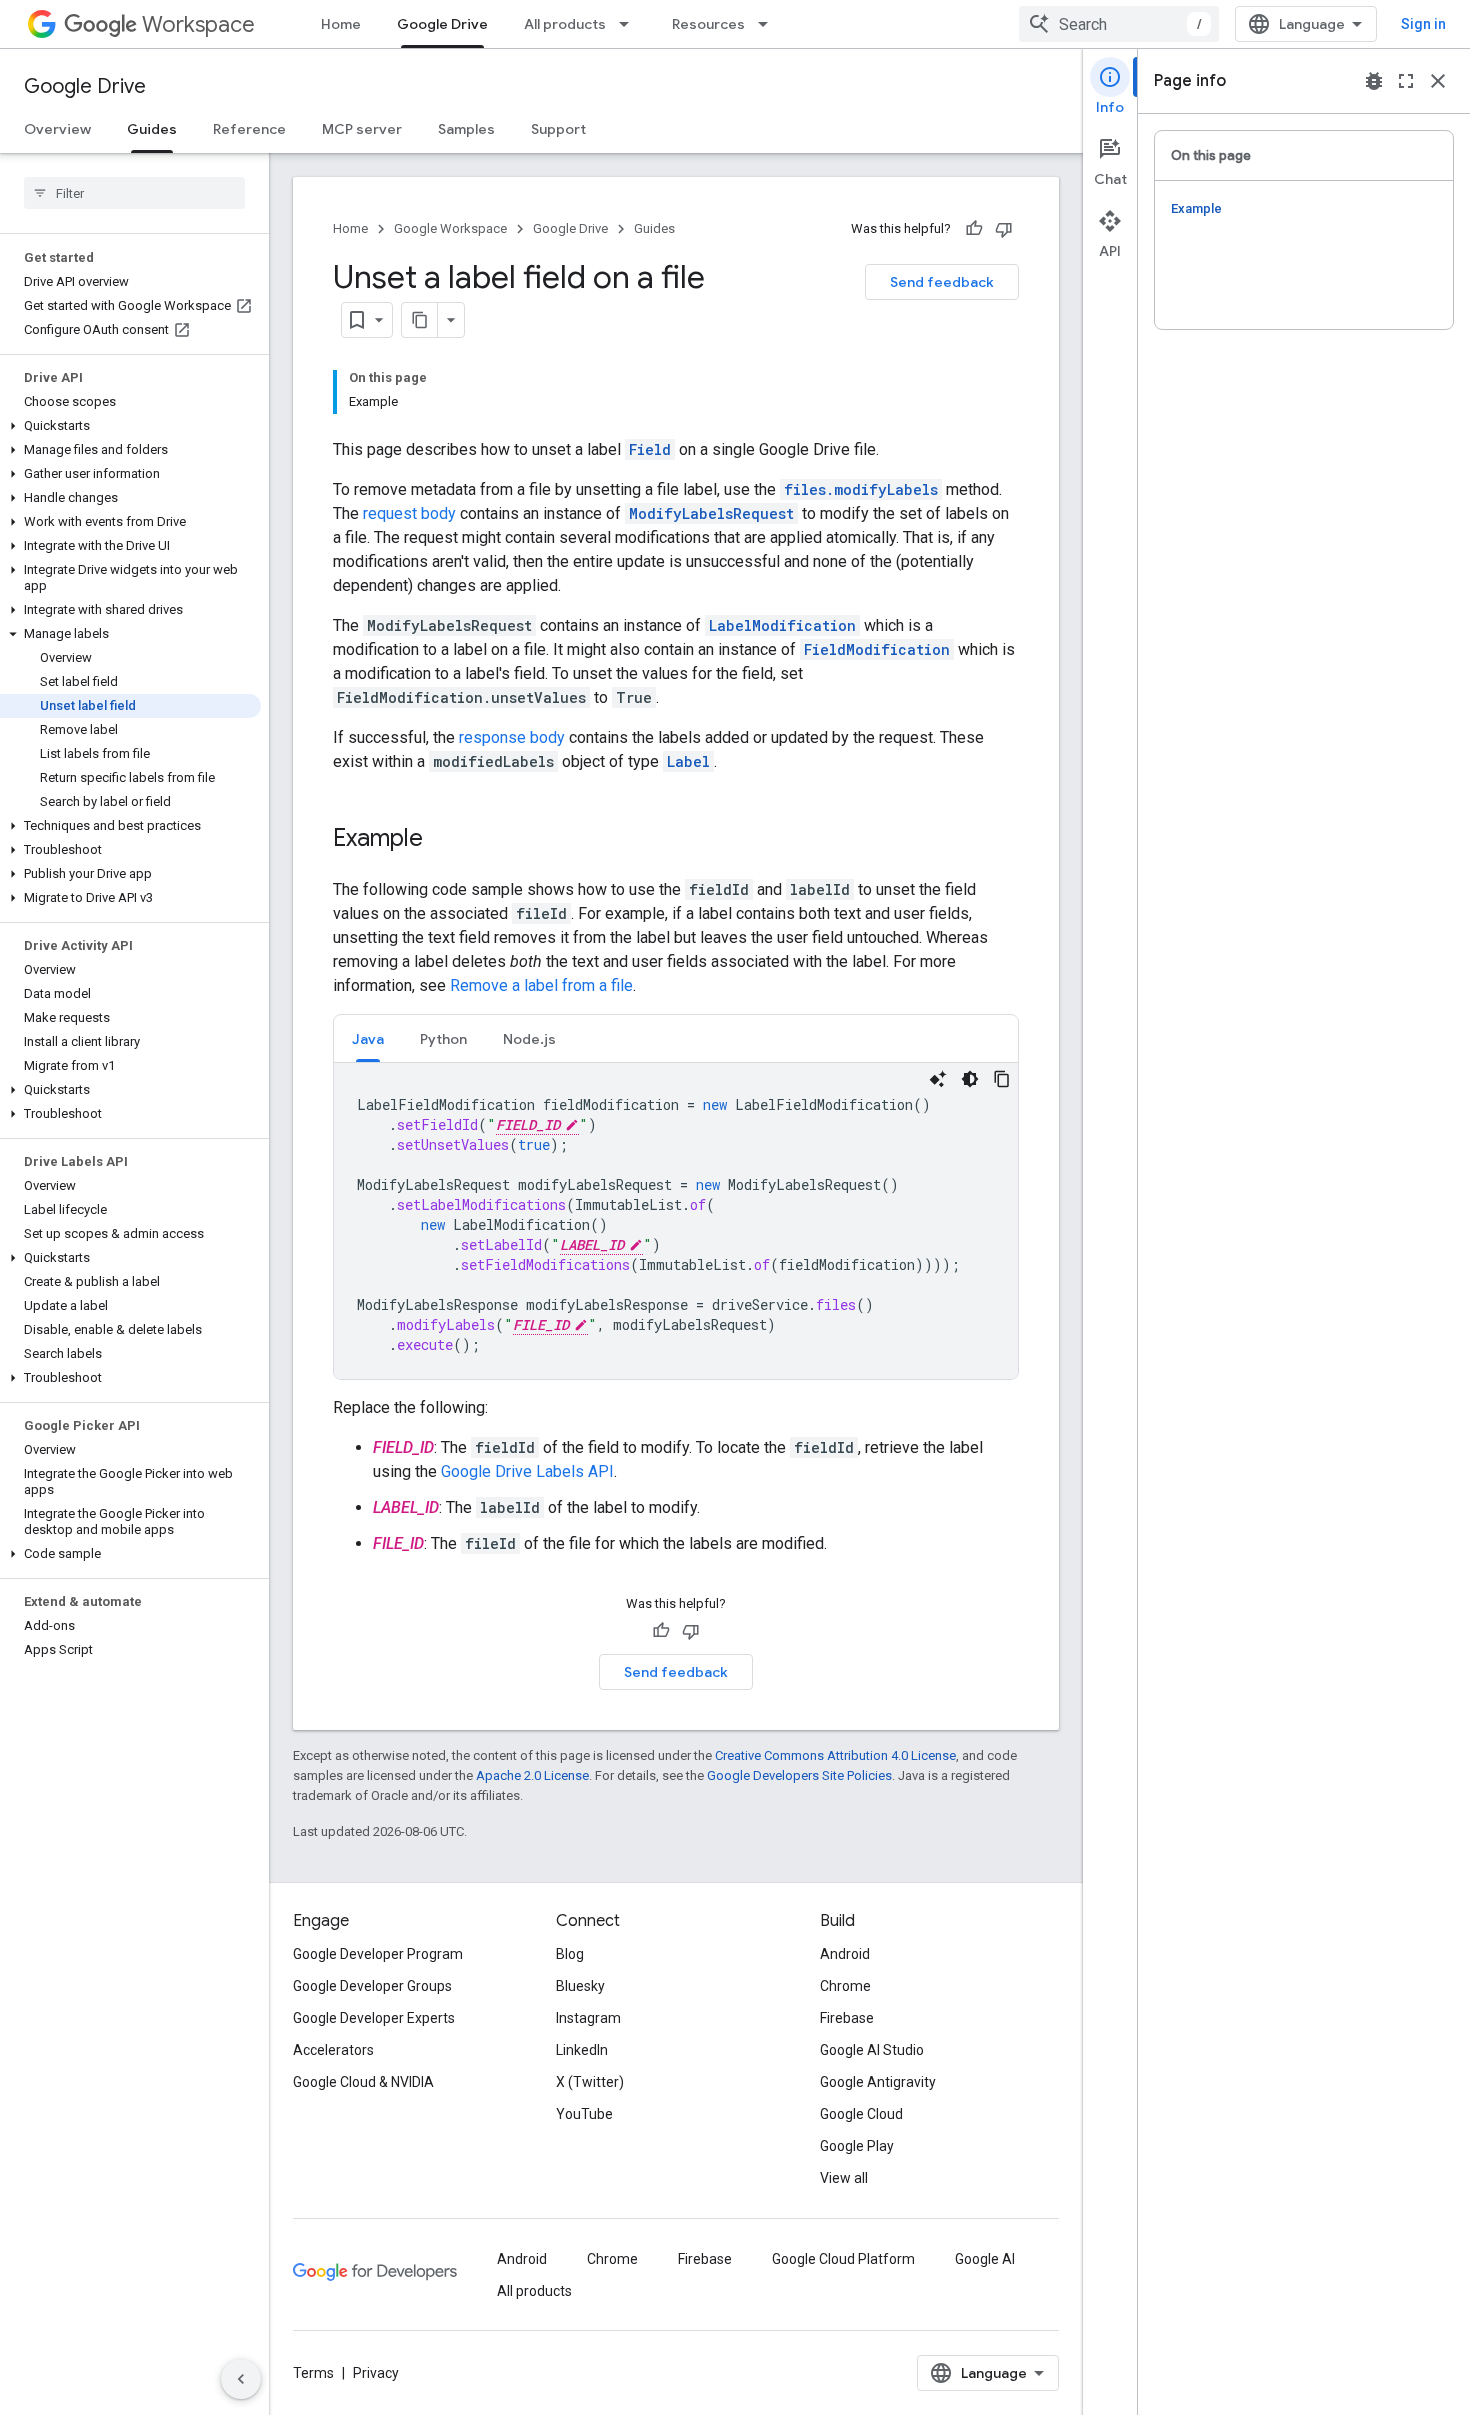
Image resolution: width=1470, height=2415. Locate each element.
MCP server (362, 129)
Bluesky (580, 1986)
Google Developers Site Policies (799, 1775)
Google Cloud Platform (843, 2259)
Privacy (376, 2373)
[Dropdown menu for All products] (630, 24)
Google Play (857, 2146)
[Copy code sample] (1002, 1079)
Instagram (588, 2018)
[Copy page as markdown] (420, 320)
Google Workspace (450, 228)
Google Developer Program (378, 1954)
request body (409, 513)
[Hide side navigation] (241, 2379)
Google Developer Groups (372, 1986)
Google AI (985, 2259)
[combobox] (1119, 24)
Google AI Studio (872, 2050)
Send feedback (942, 282)
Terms (313, 2373)
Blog (570, 1954)
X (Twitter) (590, 2082)
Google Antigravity (878, 2082)
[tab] (368, 1038)
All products (565, 24)
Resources (708, 24)
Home (341, 24)
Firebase (847, 2018)
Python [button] (443, 1039)
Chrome (845, 1986)
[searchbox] (134, 193)
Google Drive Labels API (527, 1471)
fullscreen (1406, 81)
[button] (130, 426)
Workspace (198, 24)
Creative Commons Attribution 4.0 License (835, 1755)
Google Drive (442, 24)
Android (845, 1954)
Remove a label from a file (541, 985)
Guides (152, 129)
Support (558, 129)
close (1438, 81)
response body (512, 737)
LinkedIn (582, 2050)
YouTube (584, 2114)
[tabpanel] (676, 1221)
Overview (57, 129)
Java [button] (368, 1039)
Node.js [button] (529, 1039)
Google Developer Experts (374, 2018)
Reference (249, 129)
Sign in (1423, 24)
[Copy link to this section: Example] (443, 840)
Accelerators (333, 2050)
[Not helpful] (1004, 229)
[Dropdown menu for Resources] (769, 24)
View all (844, 2178)
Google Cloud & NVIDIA (363, 2082)
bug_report (1374, 81)
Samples (466, 129)
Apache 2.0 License (532, 1775)
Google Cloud (861, 2114)
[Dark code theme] (970, 1079)
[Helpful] (974, 229)
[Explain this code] (938, 1079)
